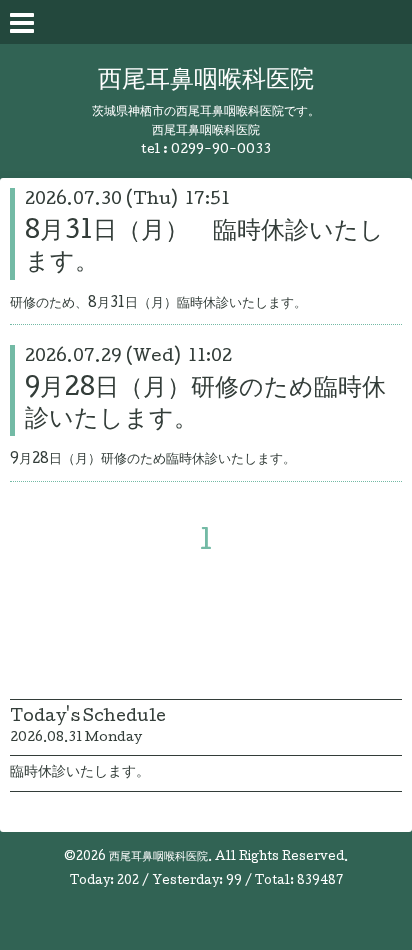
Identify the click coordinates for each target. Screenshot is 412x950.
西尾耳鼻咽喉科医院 (206, 81)
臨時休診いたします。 (80, 773)
